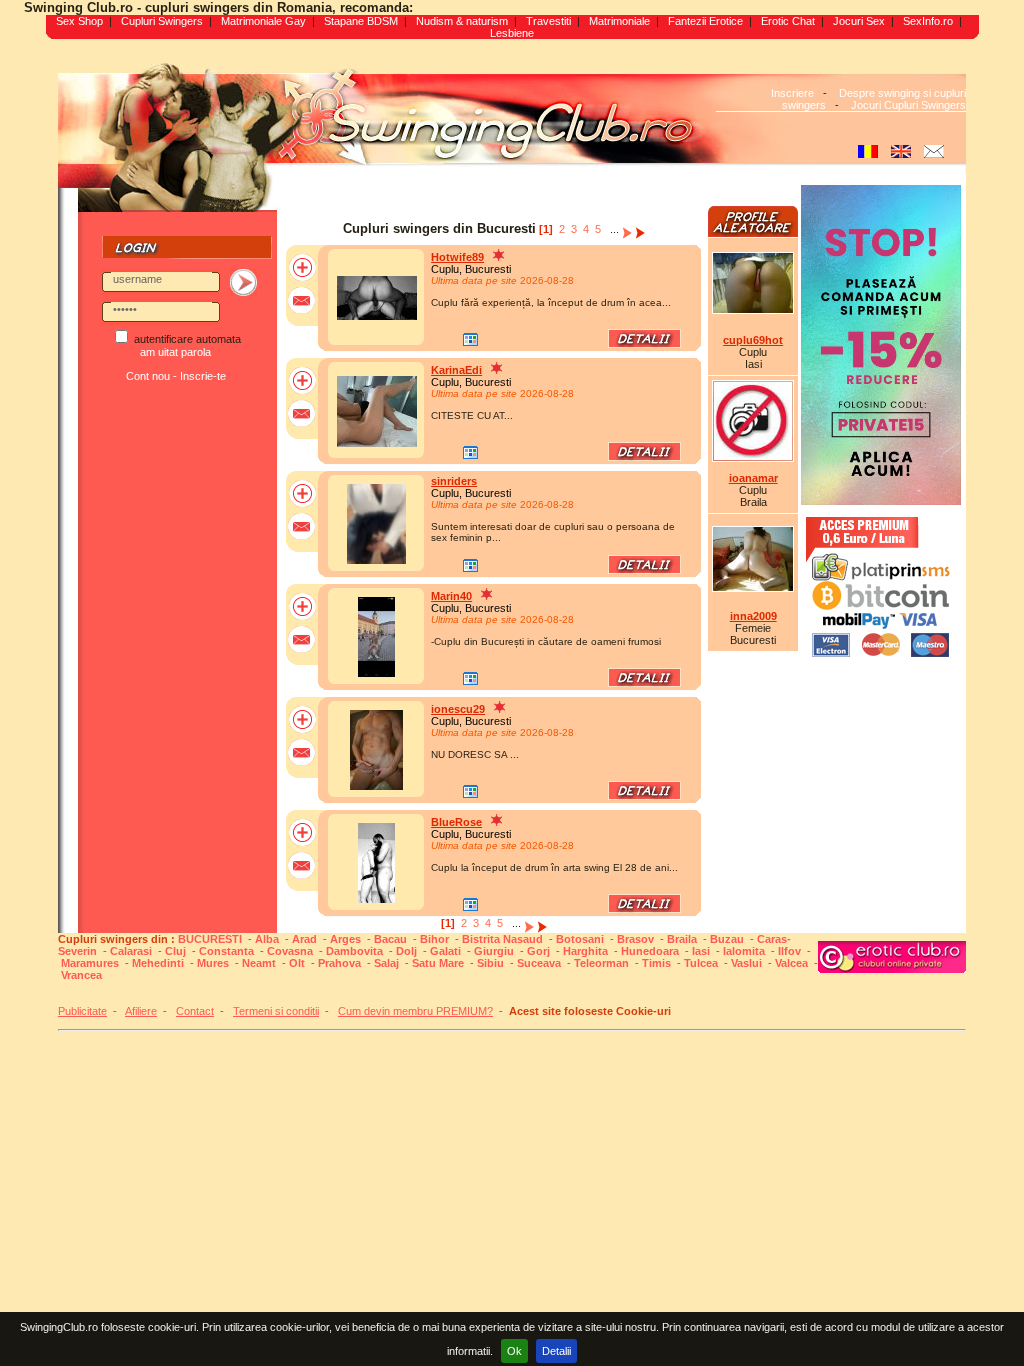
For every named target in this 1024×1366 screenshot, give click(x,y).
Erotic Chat (788, 21)
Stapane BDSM (361, 21)
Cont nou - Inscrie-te (176, 376)
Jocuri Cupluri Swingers (908, 105)
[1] (546, 229)
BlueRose (456, 822)
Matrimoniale (619, 21)
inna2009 (753, 616)
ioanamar (753, 478)
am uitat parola (175, 352)
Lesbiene (512, 33)
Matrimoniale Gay (263, 21)
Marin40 (451, 596)
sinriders (454, 481)
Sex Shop (79, 21)
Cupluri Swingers (162, 21)
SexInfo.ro (928, 21)
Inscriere (792, 93)
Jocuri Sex (859, 21)
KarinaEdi (456, 370)
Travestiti (548, 21)
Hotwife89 (457, 257)
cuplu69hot (753, 340)
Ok (514, 1351)
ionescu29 (458, 709)
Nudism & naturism (462, 21)
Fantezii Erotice (705, 21)
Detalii (556, 1351)
